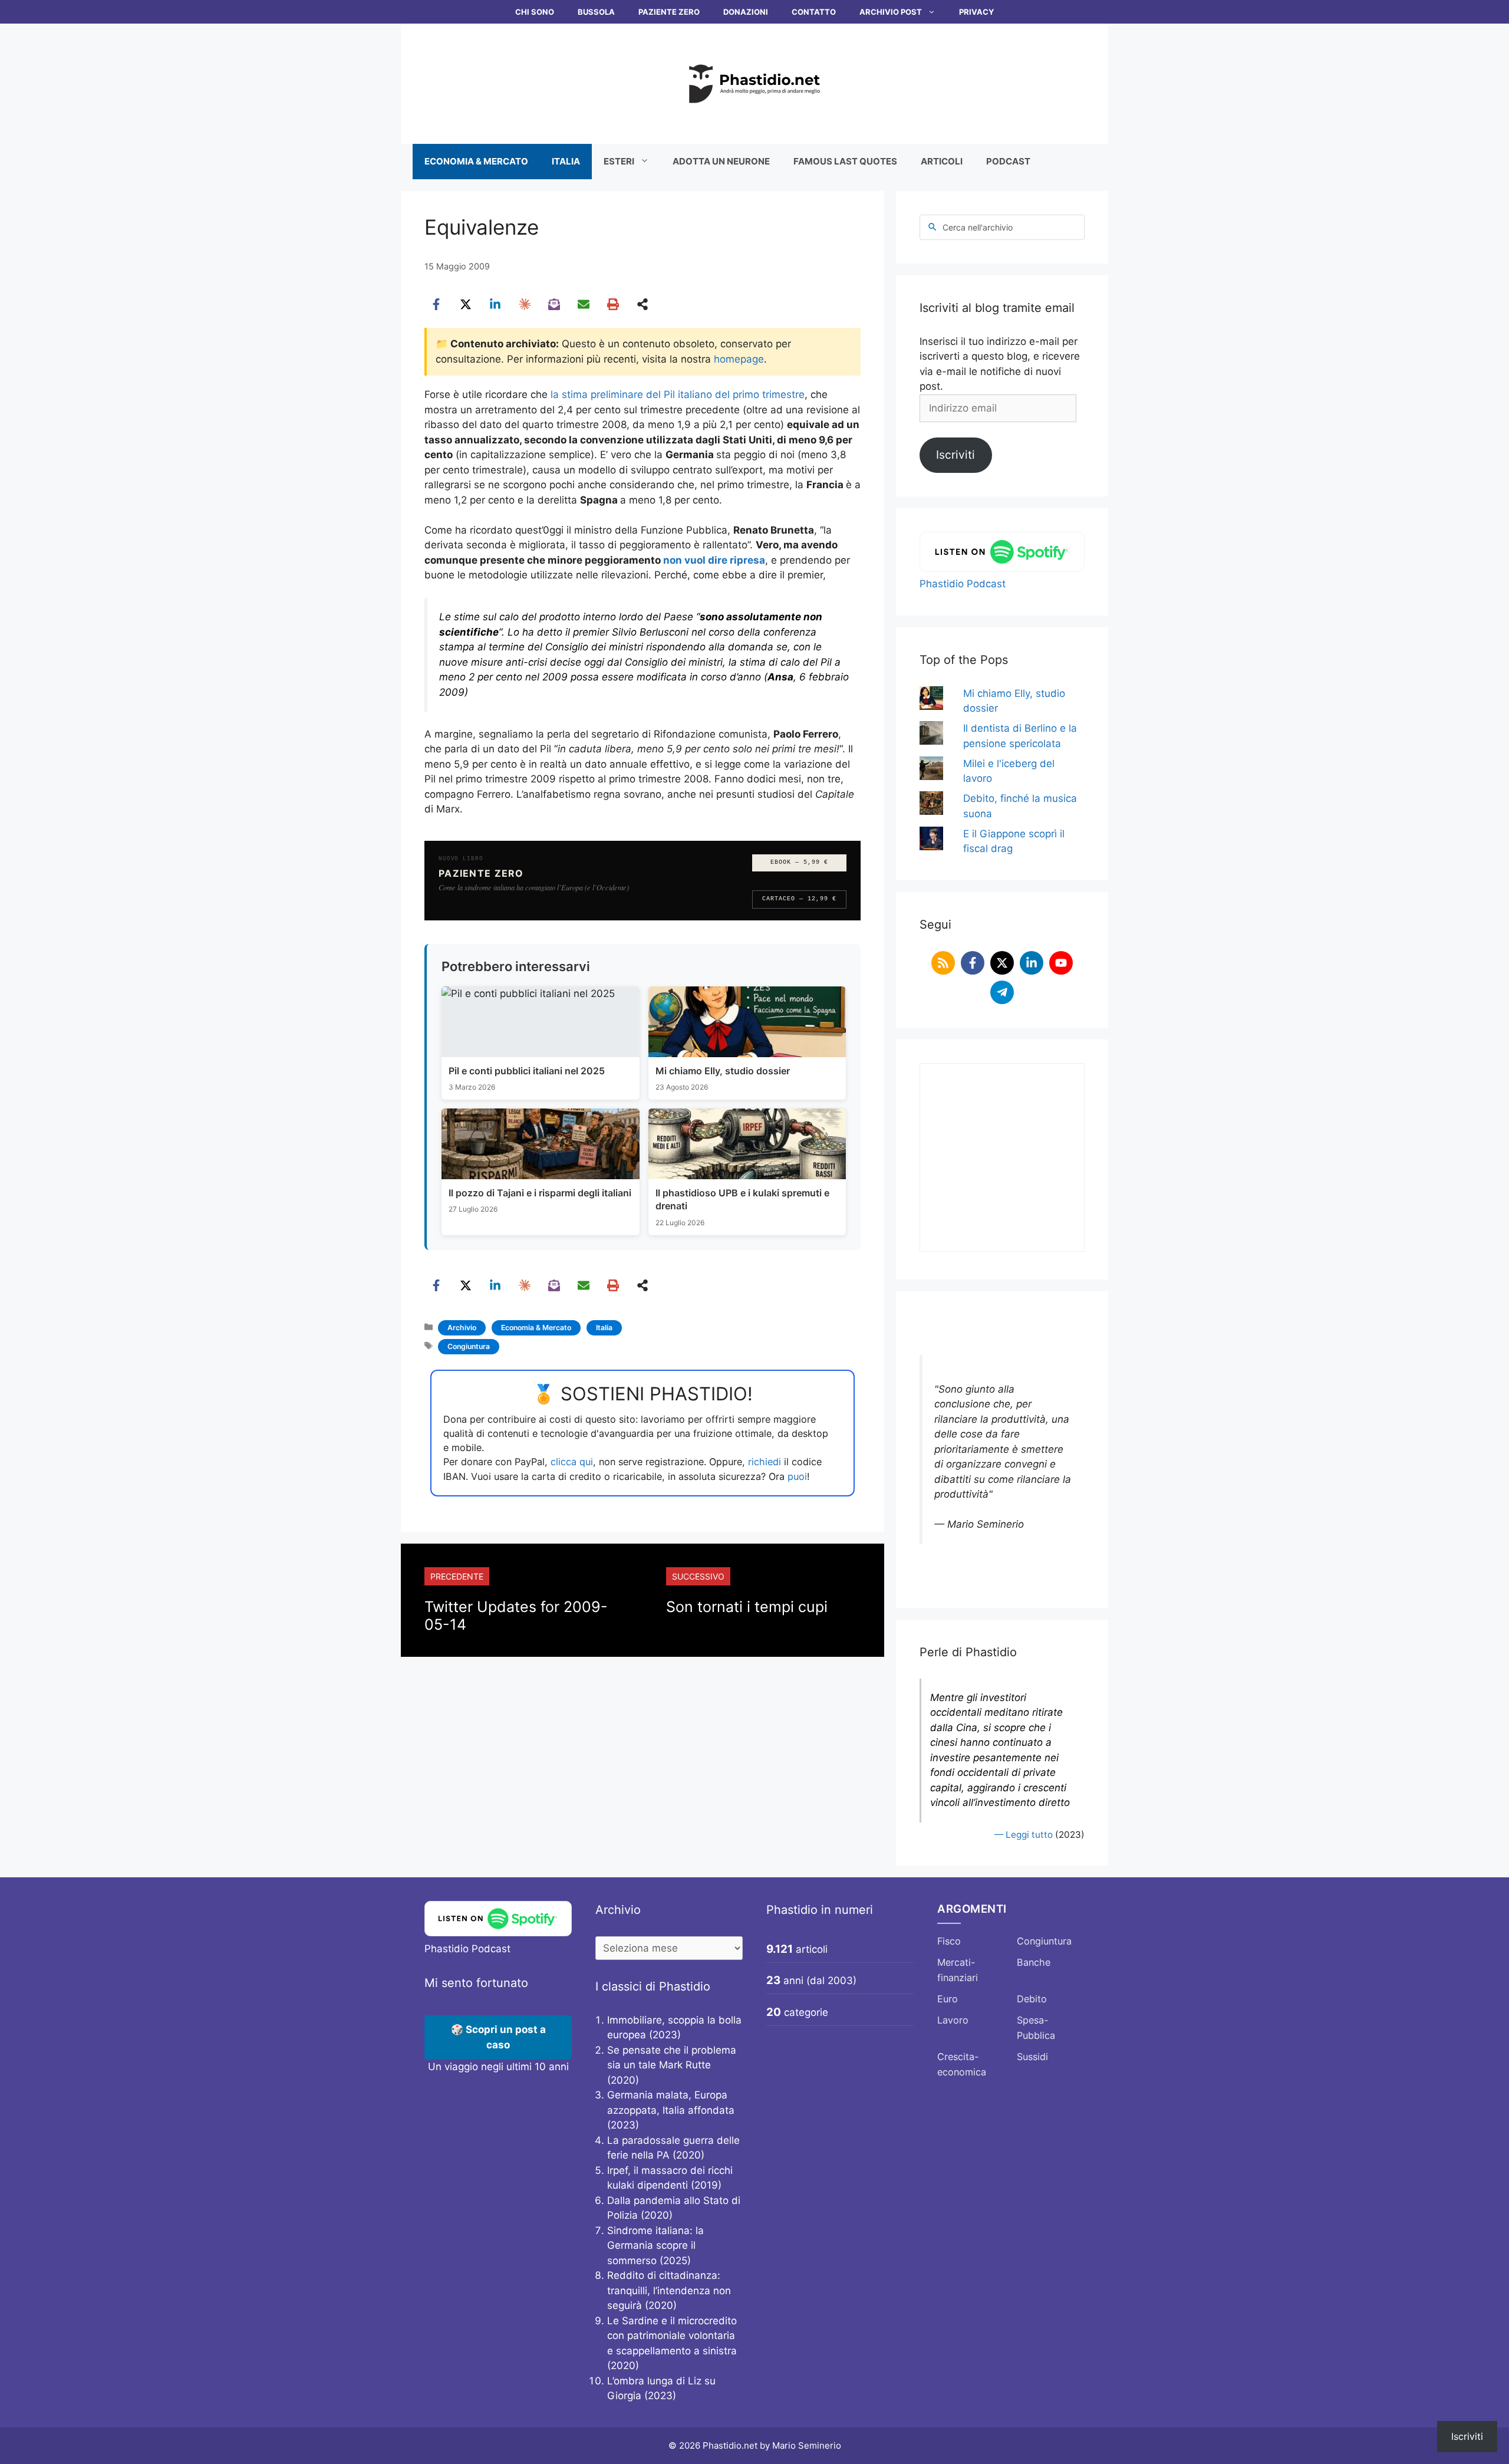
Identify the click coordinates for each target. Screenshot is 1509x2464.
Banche (1034, 1962)
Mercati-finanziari (958, 1970)
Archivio (462, 1328)
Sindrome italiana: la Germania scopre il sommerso (655, 2246)
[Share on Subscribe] (554, 304)
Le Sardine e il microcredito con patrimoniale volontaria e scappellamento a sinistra (672, 2336)
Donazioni (746, 12)
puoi (797, 1476)
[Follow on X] (1002, 963)
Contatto (814, 12)
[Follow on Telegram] (1002, 992)
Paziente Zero (669, 12)
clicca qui (572, 1462)
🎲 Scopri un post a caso (498, 2037)
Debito (1032, 1999)
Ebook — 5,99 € (799, 862)
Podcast (1008, 161)
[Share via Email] (584, 304)
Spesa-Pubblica (1036, 2028)
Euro (948, 1999)
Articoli (942, 161)
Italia (566, 161)
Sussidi (1032, 2057)
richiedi (765, 1462)
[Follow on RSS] (943, 963)
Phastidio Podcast (963, 584)
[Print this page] (613, 304)
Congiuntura (469, 1346)
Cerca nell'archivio (978, 227)
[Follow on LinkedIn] (1032, 963)
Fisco (949, 1941)
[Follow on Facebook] (973, 963)
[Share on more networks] (643, 304)
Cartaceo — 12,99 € (799, 899)
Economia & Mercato (476, 161)
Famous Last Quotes (845, 161)
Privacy (976, 12)
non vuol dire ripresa (714, 560)
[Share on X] (466, 304)
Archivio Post (891, 12)
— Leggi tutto (1024, 1835)
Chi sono (535, 12)
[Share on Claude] (525, 304)
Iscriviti (956, 455)
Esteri (619, 161)
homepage (739, 359)
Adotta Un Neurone (721, 161)
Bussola (596, 12)
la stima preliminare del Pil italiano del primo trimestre (678, 394)
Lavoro (953, 2020)
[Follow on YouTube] (1061, 963)
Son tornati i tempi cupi (747, 1607)
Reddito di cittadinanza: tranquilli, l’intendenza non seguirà (669, 2290)
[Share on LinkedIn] (495, 304)
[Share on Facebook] (436, 304)
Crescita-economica (962, 2064)
